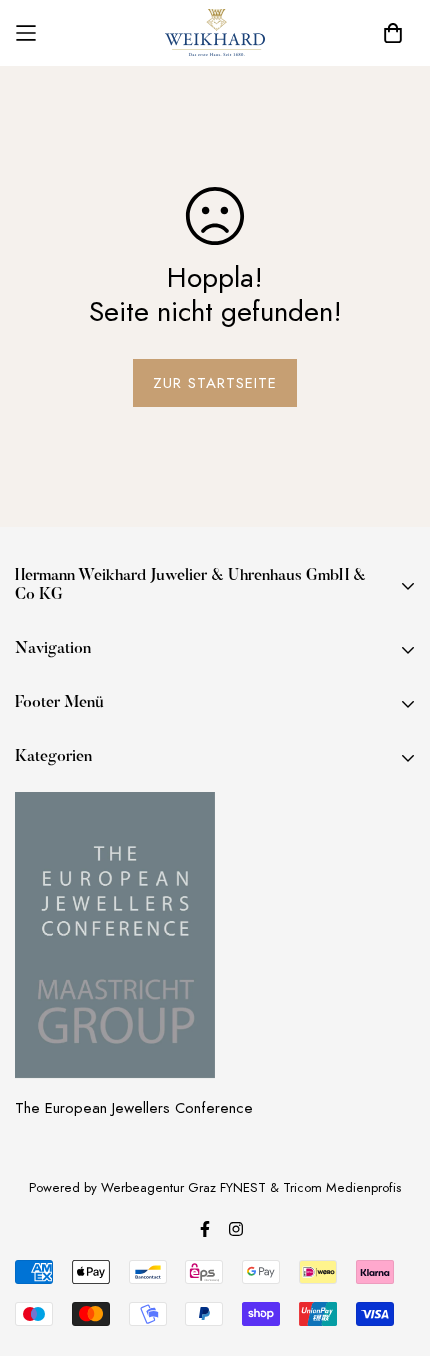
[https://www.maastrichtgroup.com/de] (115, 935)
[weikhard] (215, 33)
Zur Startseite (215, 383)
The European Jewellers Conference (134, 1108)
